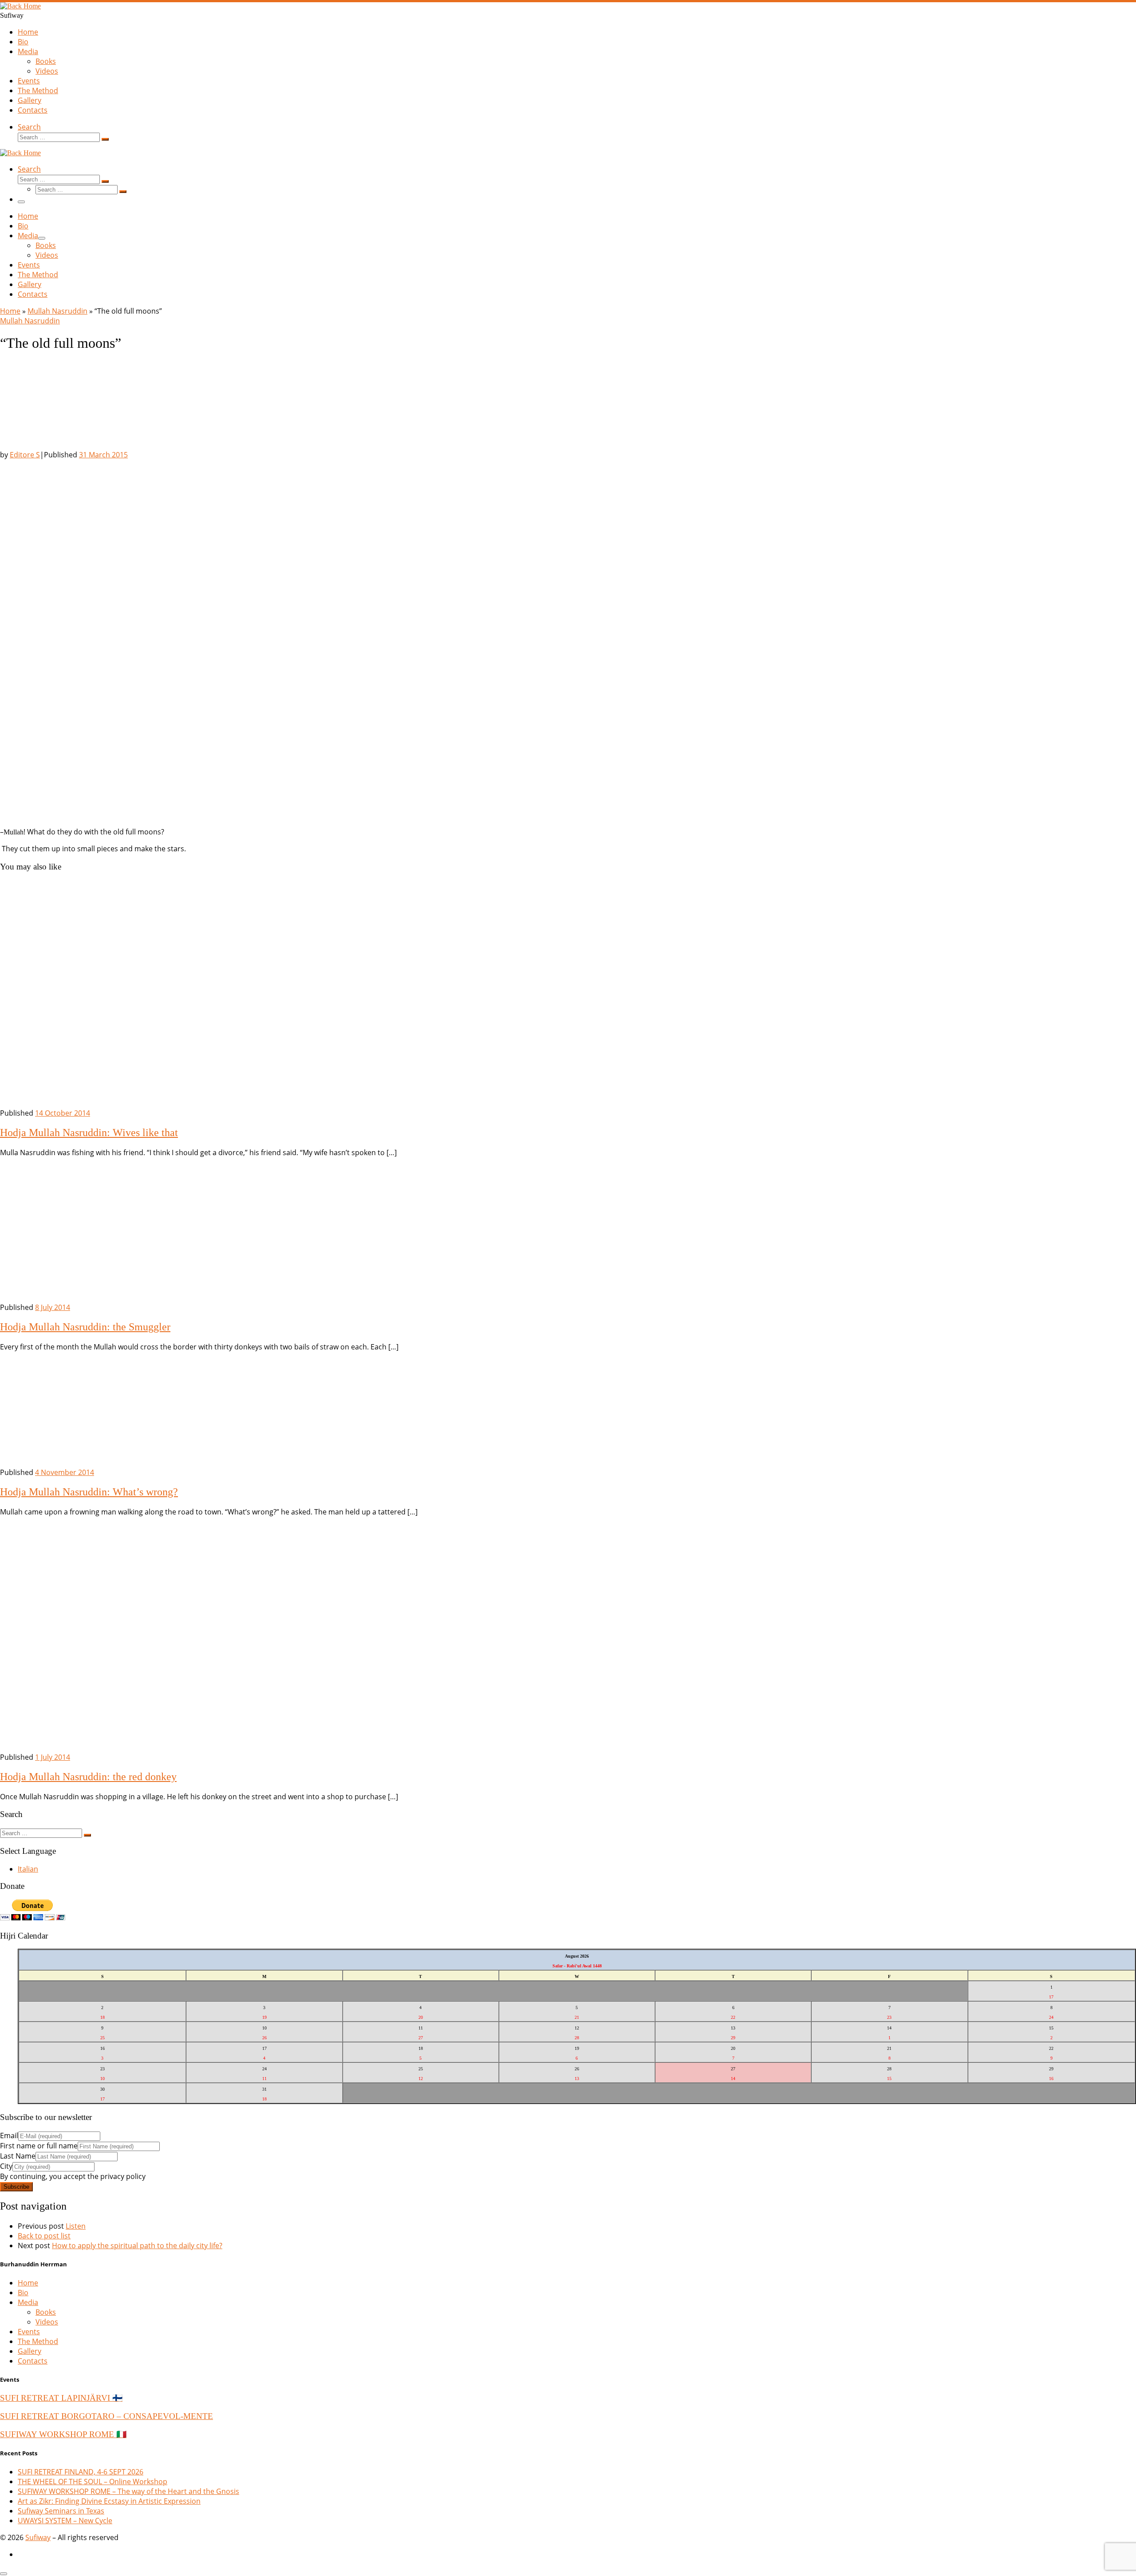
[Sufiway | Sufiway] (20, 6)
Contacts (33, 2361)
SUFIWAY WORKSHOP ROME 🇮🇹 (63, 2434)
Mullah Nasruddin (57, 311)
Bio (23, 2293)
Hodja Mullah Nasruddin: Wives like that (89, 1133)
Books (46, 2312)
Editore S (25, 455)
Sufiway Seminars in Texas (61, 2511)
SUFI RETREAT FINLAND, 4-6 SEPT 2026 (81, 2472)
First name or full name (39, 2146)
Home (10, 311)
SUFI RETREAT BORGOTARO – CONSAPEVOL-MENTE (106, 2416)
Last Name (18, 2156)
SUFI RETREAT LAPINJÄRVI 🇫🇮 (61, 2398)
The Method (38, 2341)
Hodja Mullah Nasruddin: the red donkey (88, 1777)
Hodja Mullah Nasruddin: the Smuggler (85, 1327)
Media (28, 2302)
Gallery (30, 2351)
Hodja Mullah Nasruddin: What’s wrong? (89, 1492)
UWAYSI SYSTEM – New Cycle (65, 2521)
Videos (47, 2322)
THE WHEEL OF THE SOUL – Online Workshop (93, 2482)
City (6, 2166)
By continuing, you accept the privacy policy (73, 2176)
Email (9, 2136)
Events (29, 2332)
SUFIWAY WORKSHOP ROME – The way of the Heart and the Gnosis (128, 2491)
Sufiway (38, 2537)
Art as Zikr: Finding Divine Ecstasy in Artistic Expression (109, 2501)
